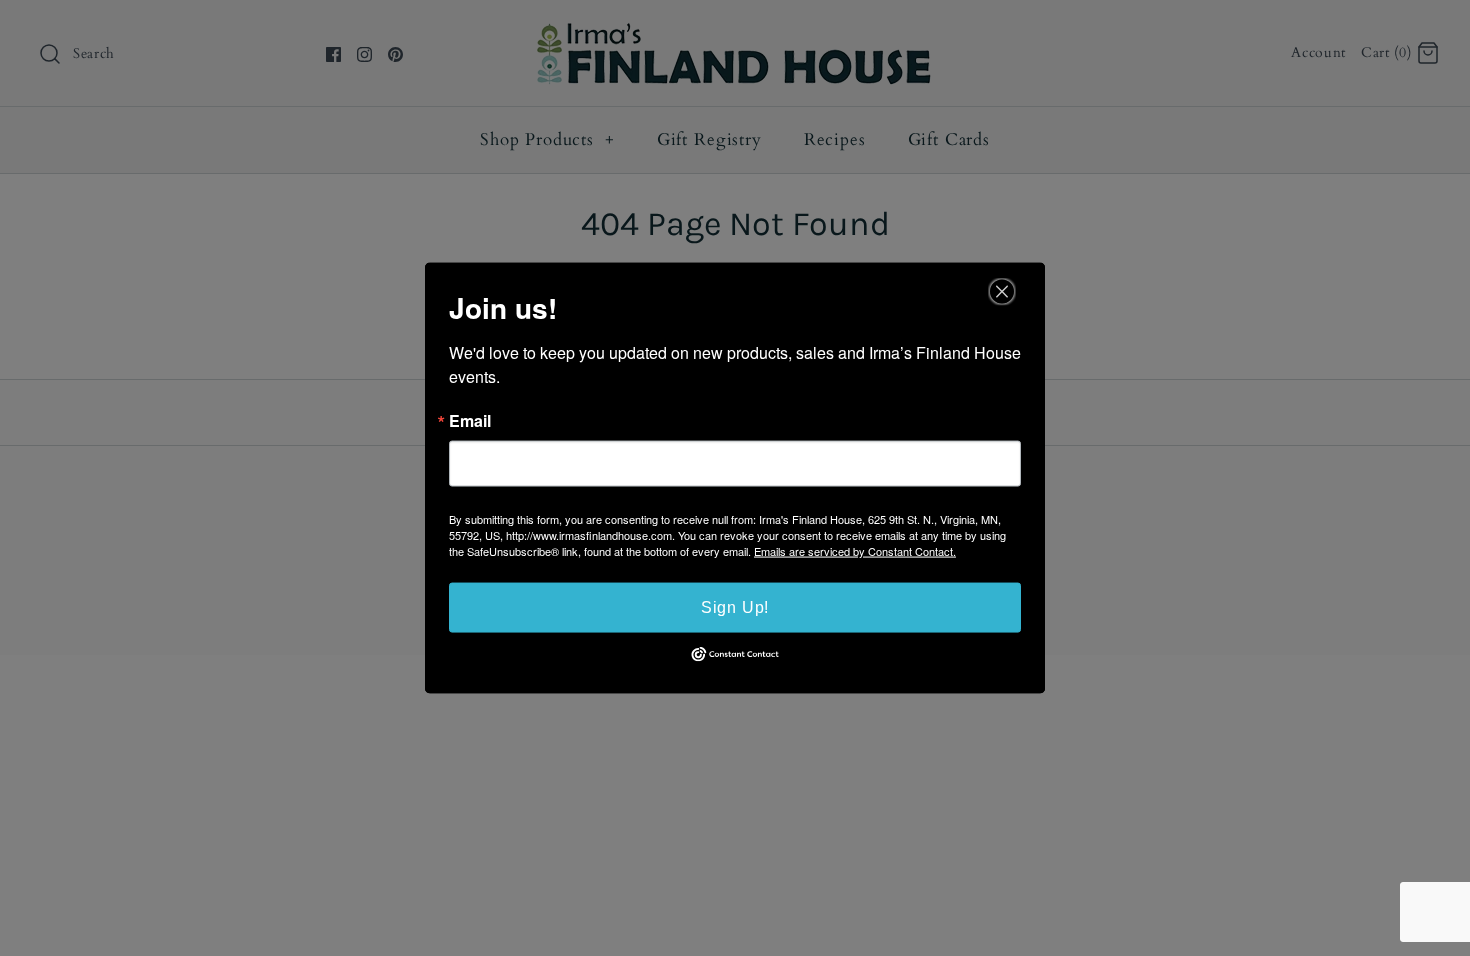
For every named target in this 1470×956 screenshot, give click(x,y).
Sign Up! (735, 607)
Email (470, 421)
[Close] (1002, 292)
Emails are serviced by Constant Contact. (855, 551)
